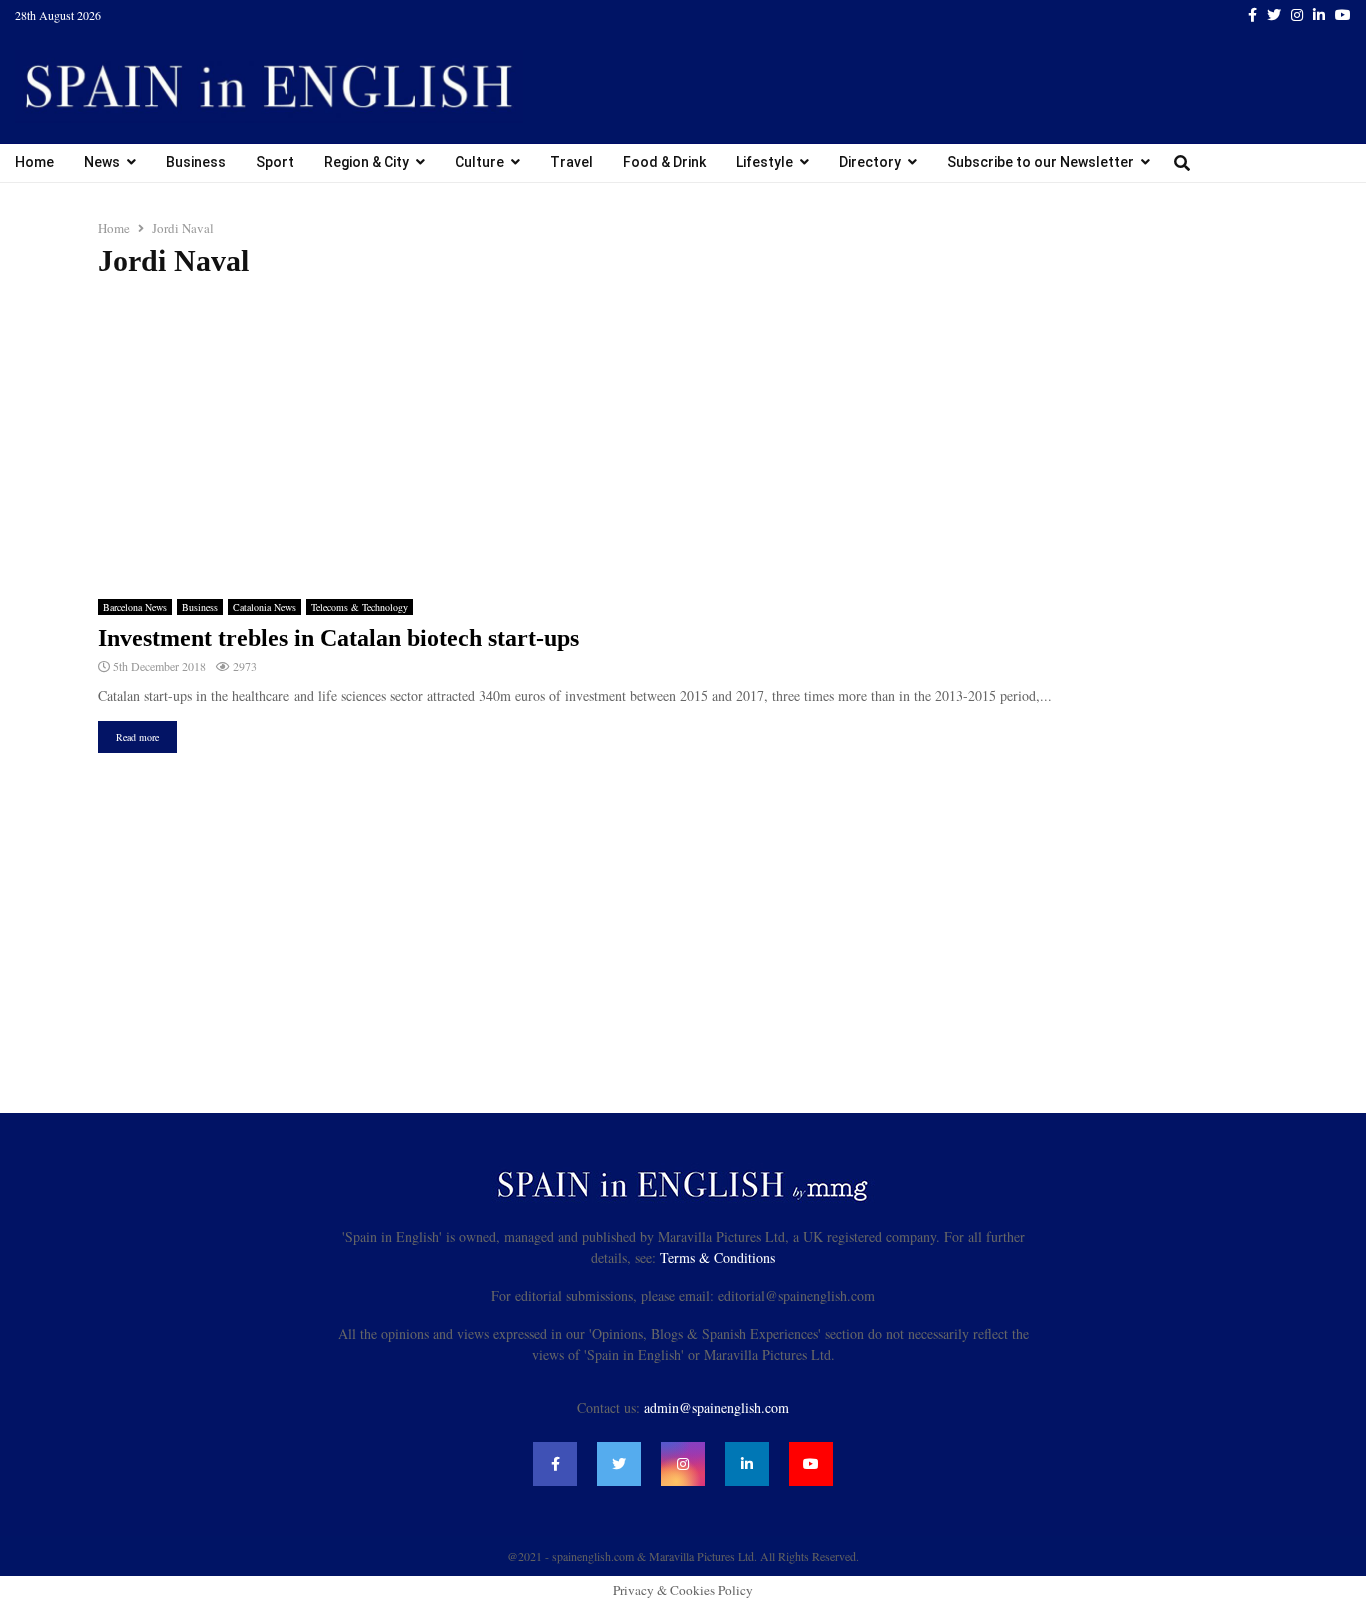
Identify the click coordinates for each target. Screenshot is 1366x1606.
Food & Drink (664, 162)
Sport (275, 162)
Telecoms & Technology (359, 607)
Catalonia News (264, 607)
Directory (870, 162)
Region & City (366, 162)
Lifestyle (764, 162)
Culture (479, 162)
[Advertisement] (683, 439)
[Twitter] (619, 1464)
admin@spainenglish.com (716, 1407)
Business (196, 162)
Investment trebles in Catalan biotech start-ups (338, 638)
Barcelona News (135, 607)
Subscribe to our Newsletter (1040, 162)
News (102, 162)
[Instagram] (683, 1464)
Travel (571, 162)
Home (34, 162)
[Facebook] (555, 1464)
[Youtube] (811, 1464)
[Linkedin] (747, 1464)
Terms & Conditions (717, 1257)
